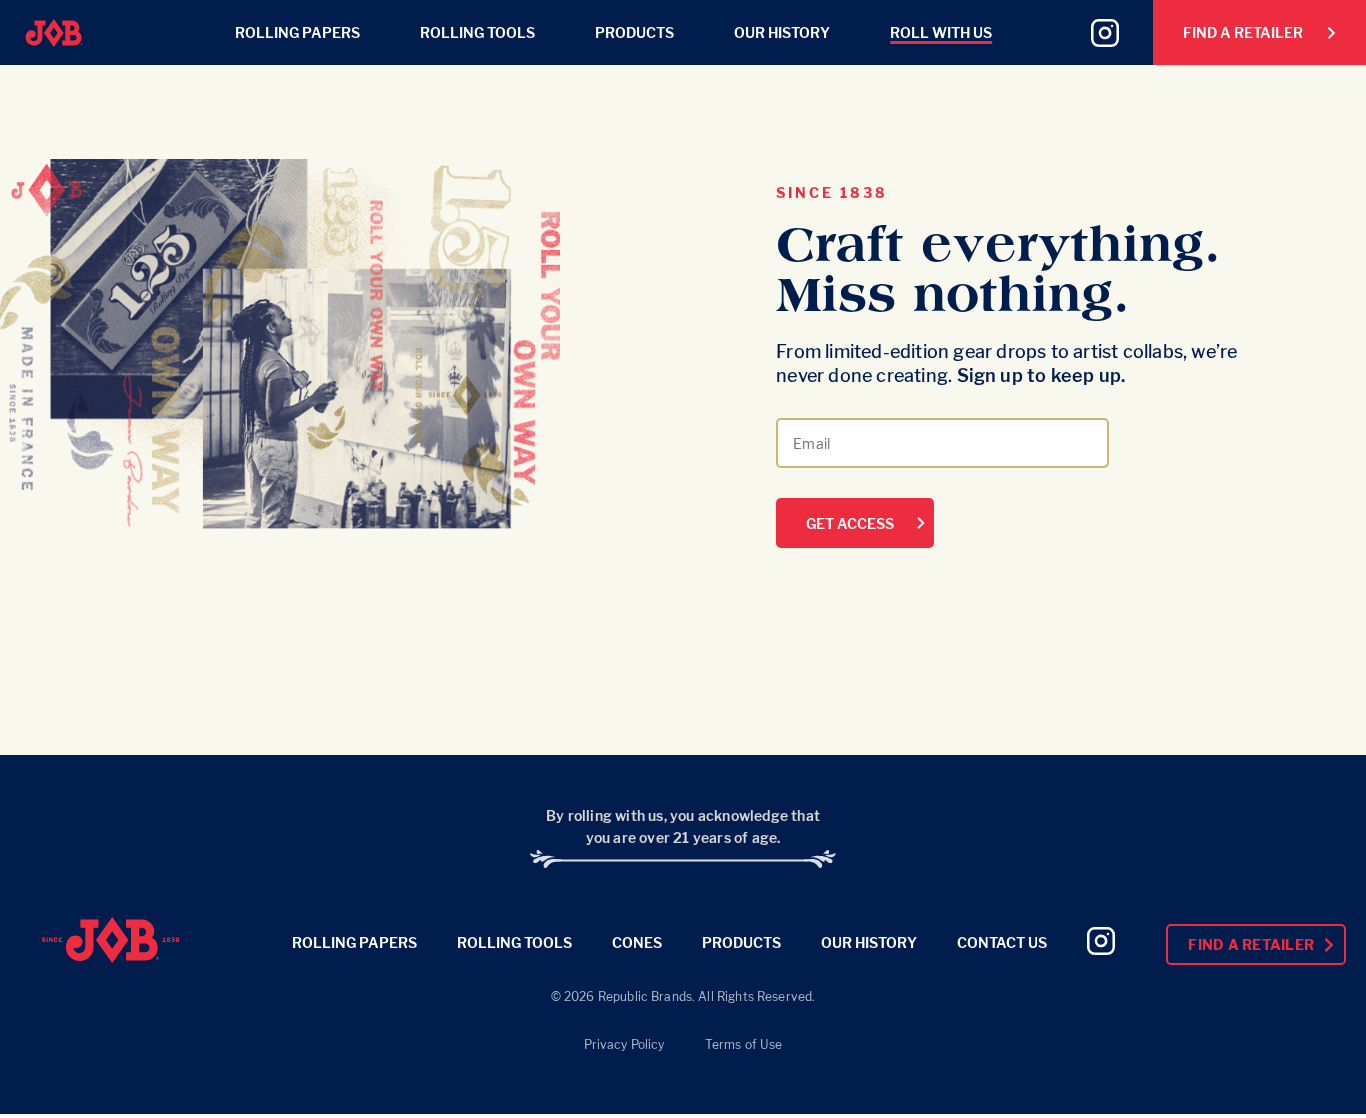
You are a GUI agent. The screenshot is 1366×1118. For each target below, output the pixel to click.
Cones (637, 942)
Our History (782, 32)
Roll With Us (941, 32)
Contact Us (1002, 942)
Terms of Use (744, 1044)
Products (634, 32)
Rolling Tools (477, 32)
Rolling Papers (297, 32)
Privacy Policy (624, 1044)
